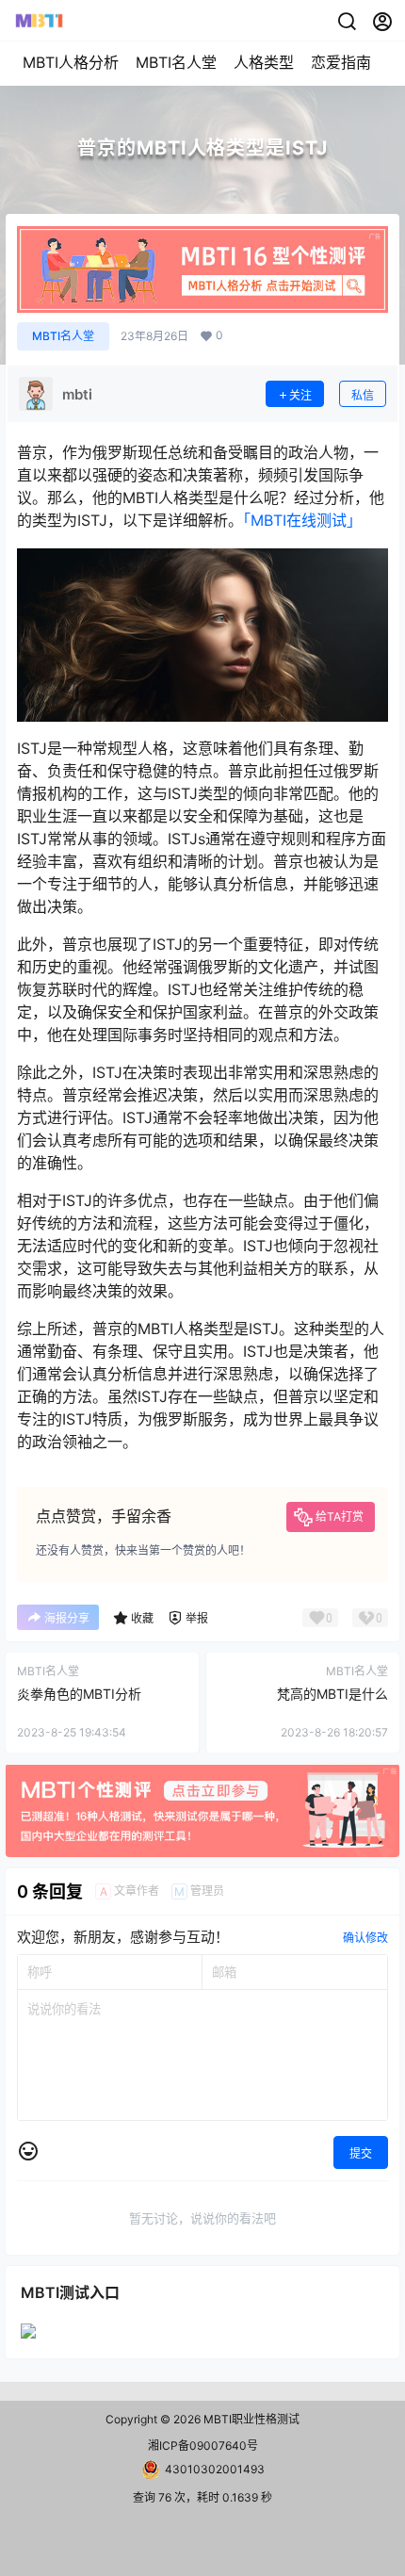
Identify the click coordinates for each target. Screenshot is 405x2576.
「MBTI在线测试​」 (302, 520)
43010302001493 (215, 2469)
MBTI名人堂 (176, 62)
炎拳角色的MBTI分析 (79, 1694)
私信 (363, 395)
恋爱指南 (341, 62)
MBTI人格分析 (71, 62)
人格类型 (264, 62)
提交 (361, 2153)
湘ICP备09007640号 (203, 2446)
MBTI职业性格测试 (250, 2419)
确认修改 (365, 1938)
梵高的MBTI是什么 (332, 1694)
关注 (300, 395)
